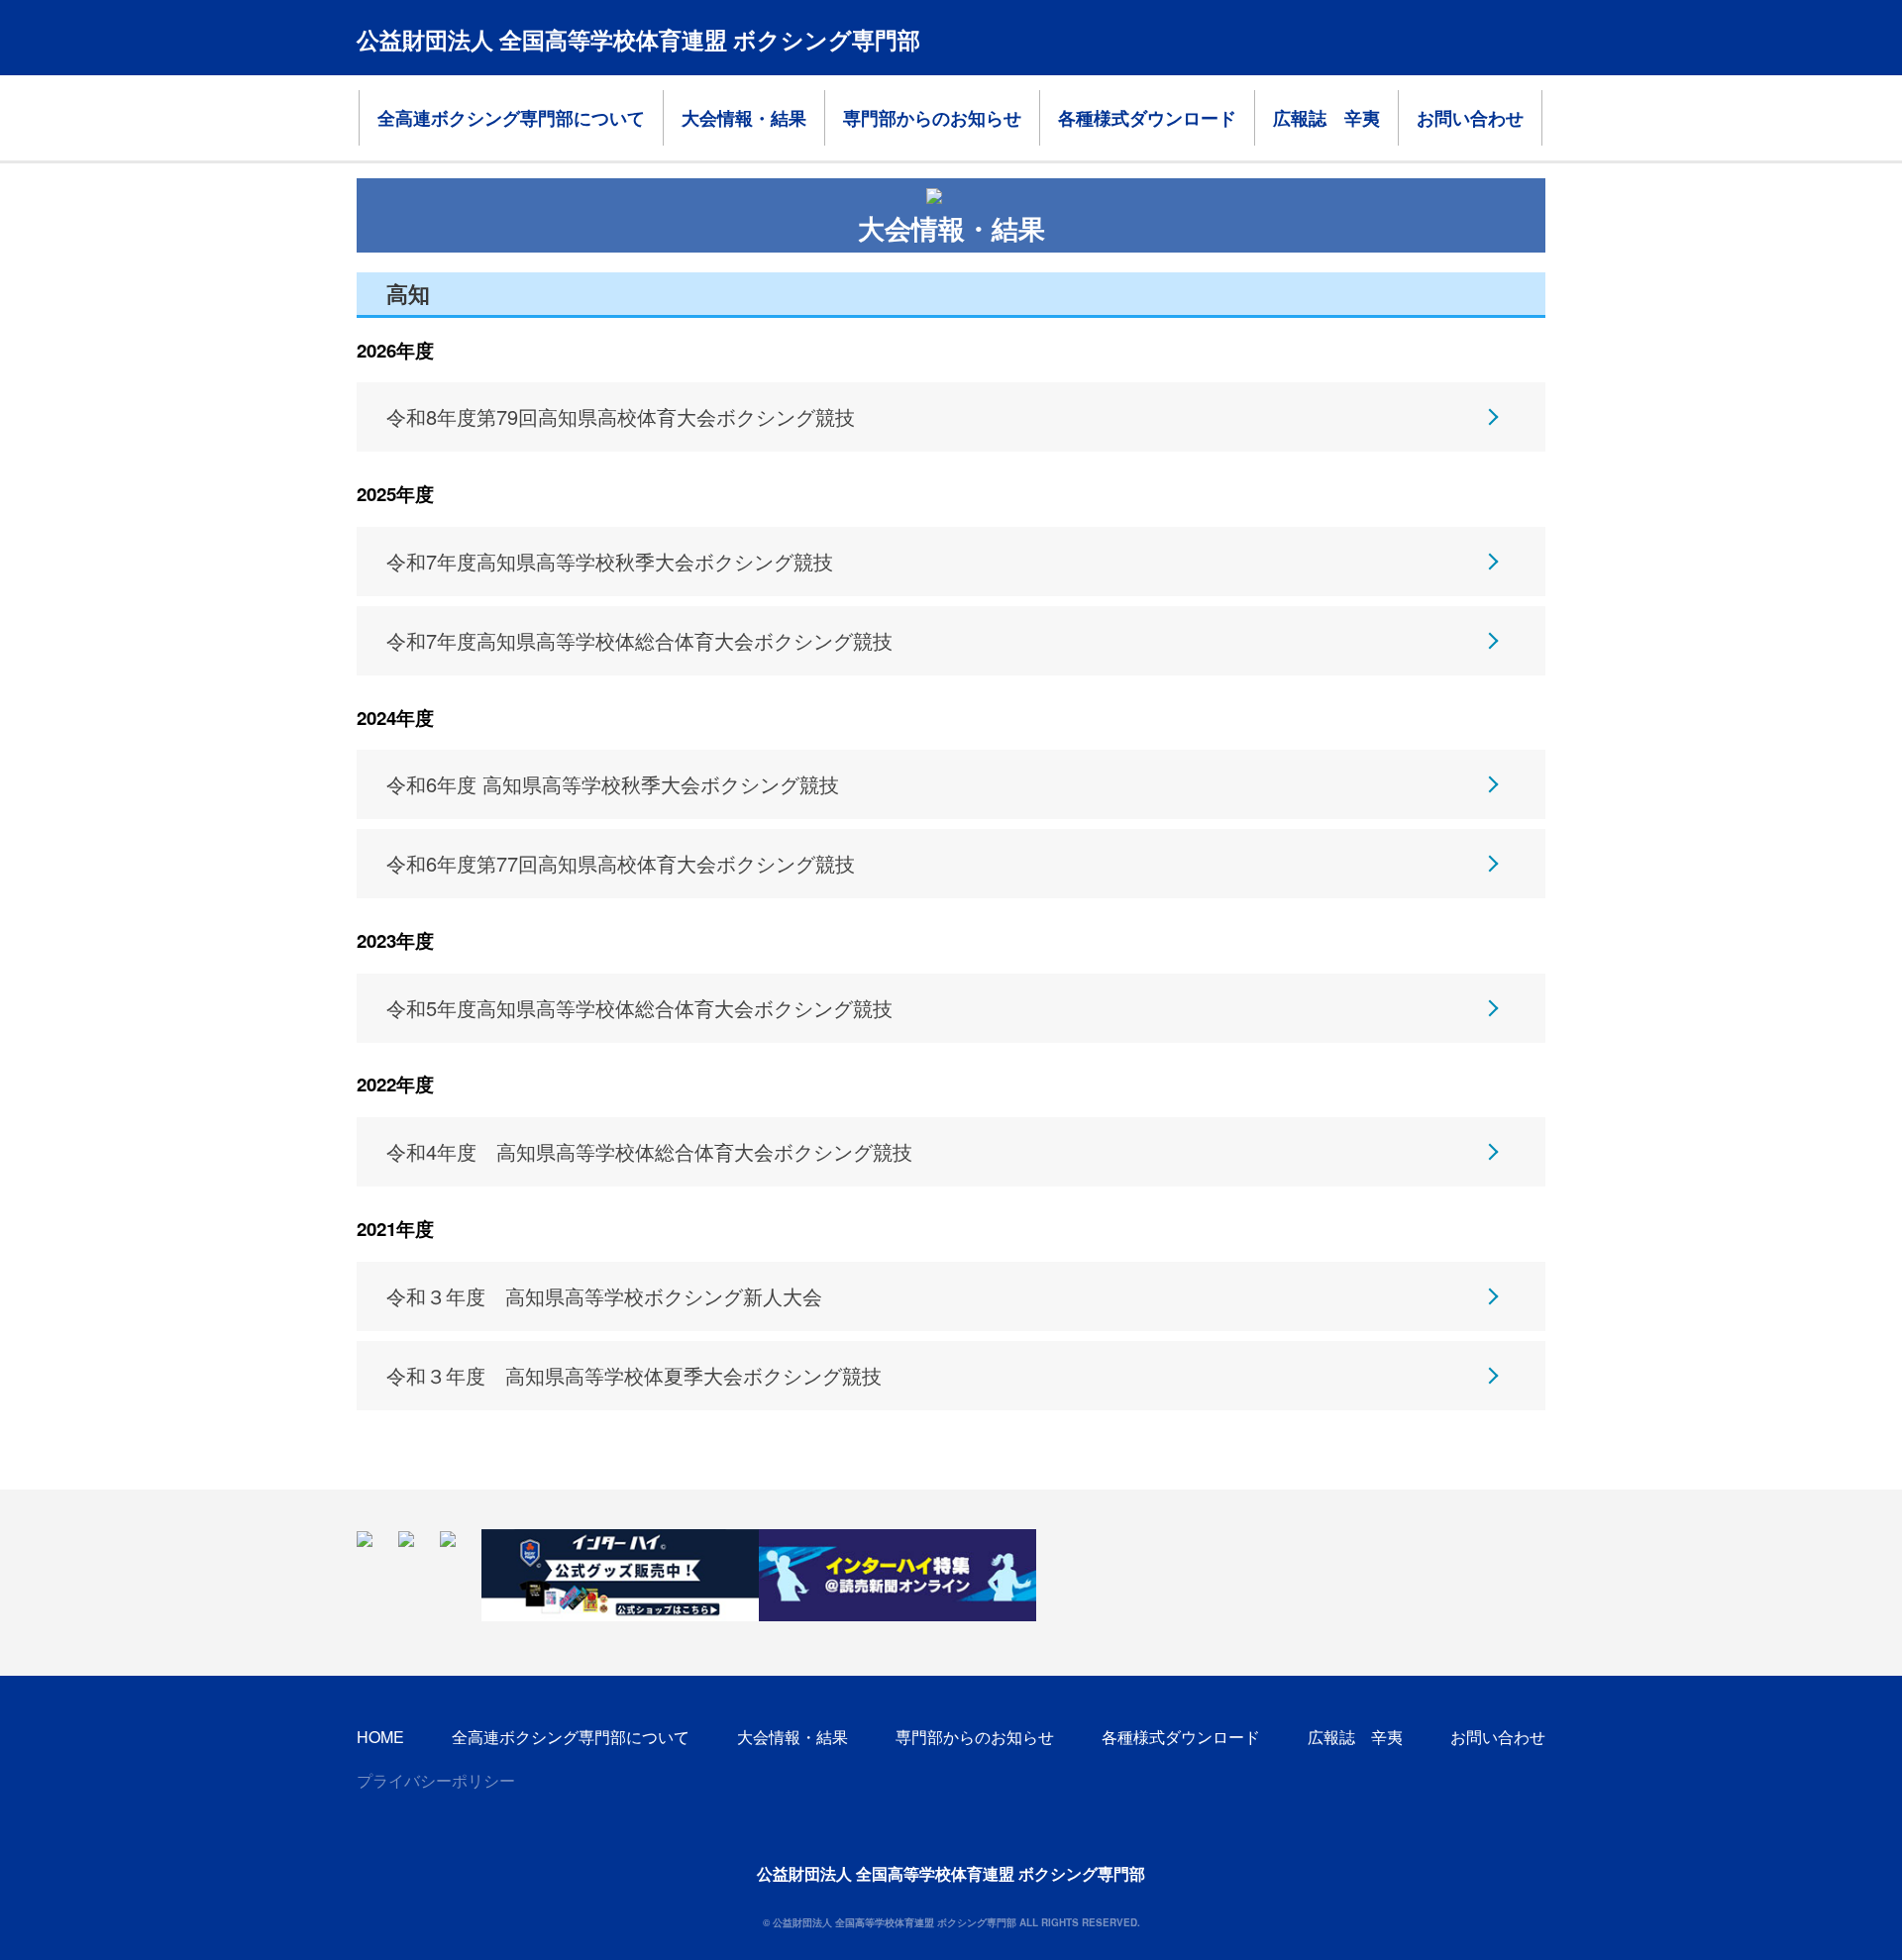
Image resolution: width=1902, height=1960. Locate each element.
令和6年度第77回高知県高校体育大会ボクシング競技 (621, 863)
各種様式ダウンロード (1147, 118)
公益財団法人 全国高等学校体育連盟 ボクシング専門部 (638, 39)
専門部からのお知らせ (932, 118)
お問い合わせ (1470, 118)
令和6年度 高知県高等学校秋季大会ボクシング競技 (613, 784)
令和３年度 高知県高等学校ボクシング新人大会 (604, 1296)
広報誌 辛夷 (1326, 118)
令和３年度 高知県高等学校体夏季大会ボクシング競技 (634, 1375)
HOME (380, 1737)
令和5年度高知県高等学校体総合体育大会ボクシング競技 (639, 1008)
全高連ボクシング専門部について (511, 118)
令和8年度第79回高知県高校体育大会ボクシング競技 (621, 416)
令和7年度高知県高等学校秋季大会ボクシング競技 (610, 561)
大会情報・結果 (744, 118)
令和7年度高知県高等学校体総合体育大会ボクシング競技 (639, 640)
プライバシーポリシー (436, 1780)
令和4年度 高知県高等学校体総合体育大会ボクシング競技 (649, 1151)
